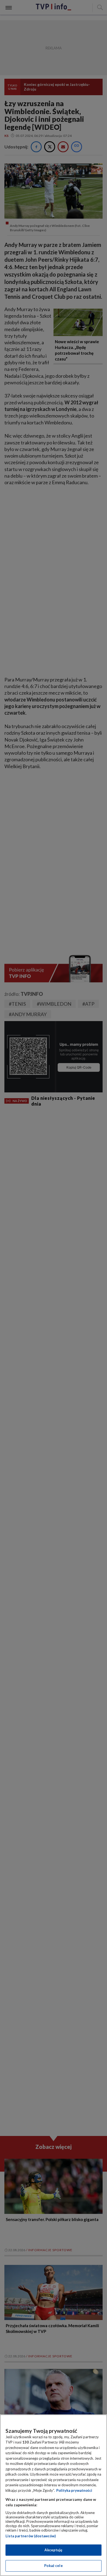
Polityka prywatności (74, 2490)
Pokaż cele (53, 2566)
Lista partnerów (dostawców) (31, 2536)
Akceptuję (53, 2550)
